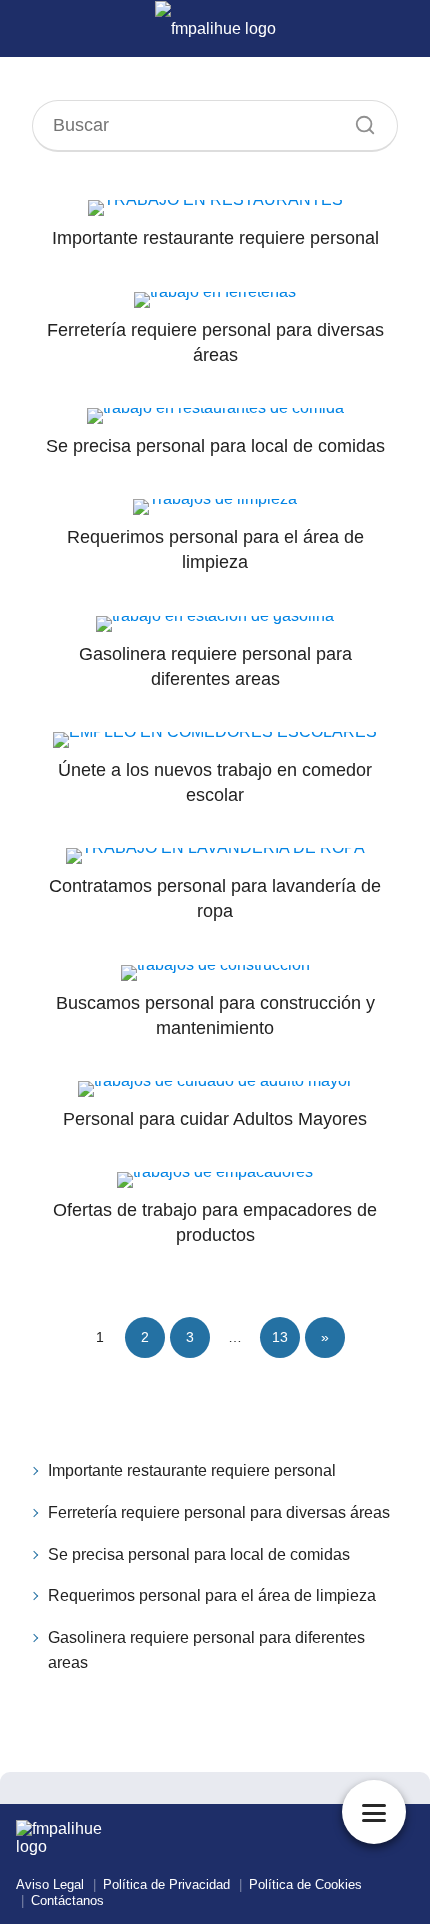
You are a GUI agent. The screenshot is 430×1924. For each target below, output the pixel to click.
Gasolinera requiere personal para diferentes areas (206, 1650)
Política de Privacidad (166, 1884)
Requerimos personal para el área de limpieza (212, 1595)
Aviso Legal (50, 1884)
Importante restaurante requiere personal (192, 1470)
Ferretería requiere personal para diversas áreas (219, 1512)
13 (280, 1337)
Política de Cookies (305, 1884)
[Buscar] (358, 120)
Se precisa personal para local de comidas (199, 1554)
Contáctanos (67, 1900)
